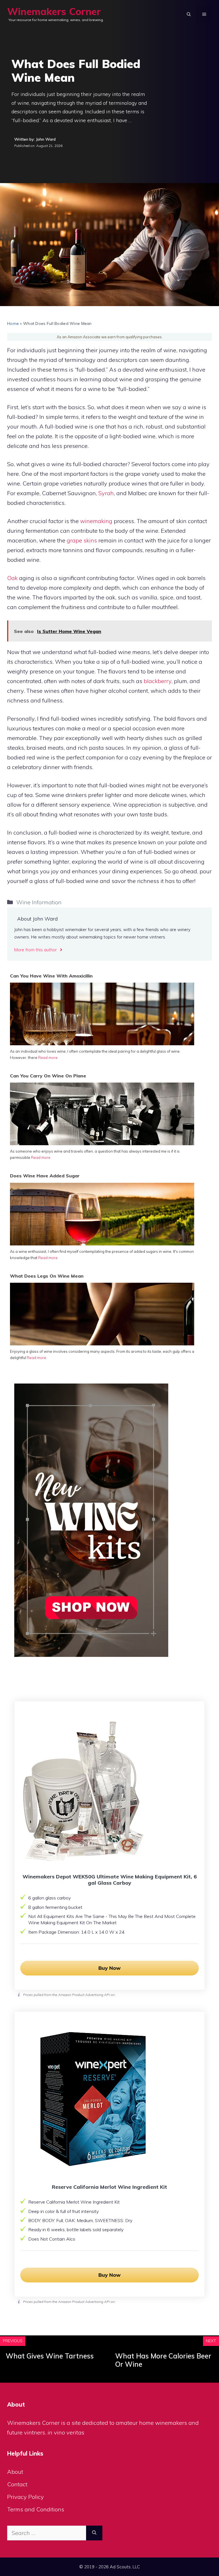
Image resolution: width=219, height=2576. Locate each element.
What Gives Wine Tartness (50, 2356)
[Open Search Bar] (189, 14)
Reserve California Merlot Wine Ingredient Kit (109, 2187)
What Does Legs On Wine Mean (47, 1276)
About (15, 2472)
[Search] (94, 2533)
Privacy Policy (26, 2497)
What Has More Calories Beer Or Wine (163, 2360)
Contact (17, 2484)
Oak (12, 578)
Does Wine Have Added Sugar (45, 1176)
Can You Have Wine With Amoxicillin (51, 976)
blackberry (158, 681)
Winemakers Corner (54, 12)
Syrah (106, 493)
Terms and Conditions (36, 2509)
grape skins (82, 540)
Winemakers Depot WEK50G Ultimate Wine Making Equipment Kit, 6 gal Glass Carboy (110, 1880)
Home (13, 323)
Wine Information (39, 902)
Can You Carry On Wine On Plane (48, 1076)
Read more (48, 1058)
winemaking (96, 521)
